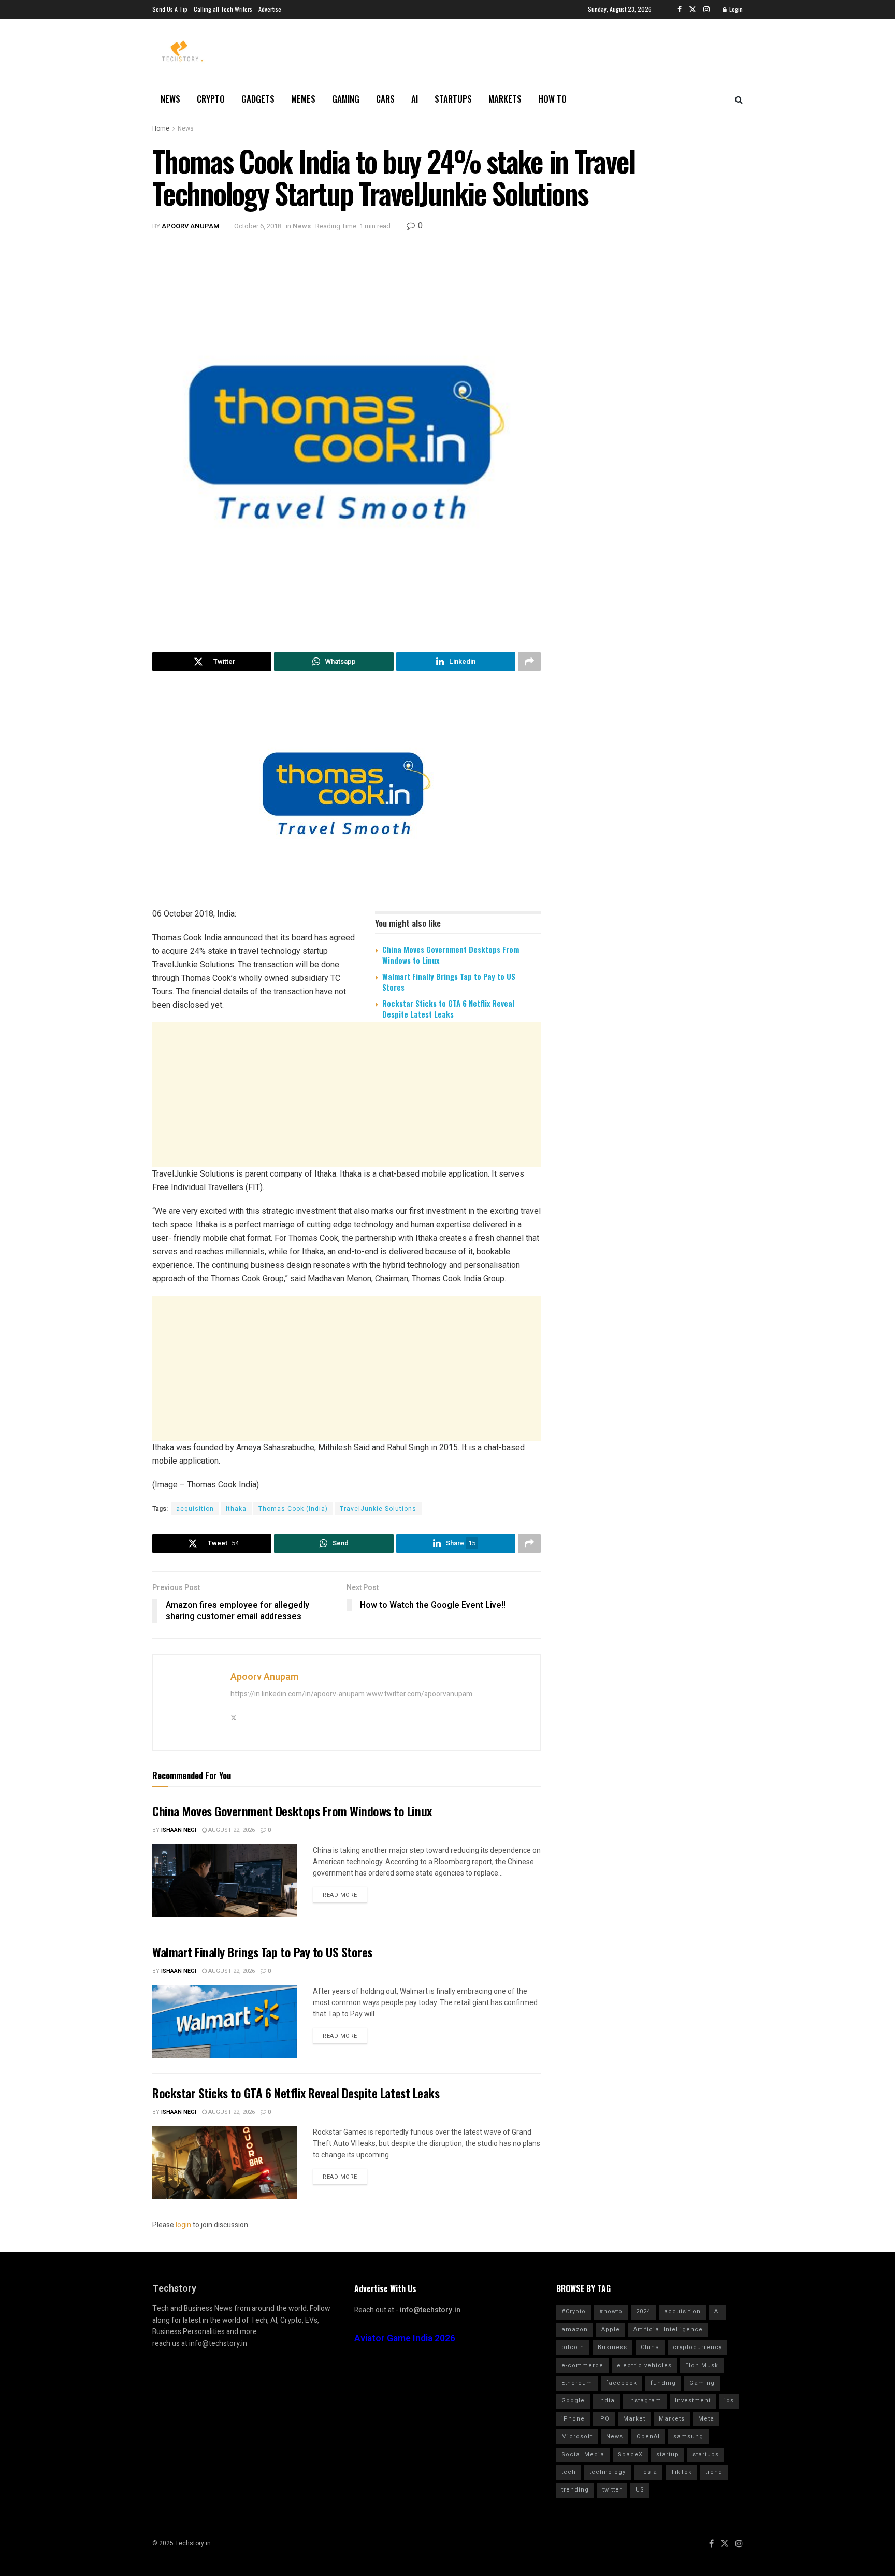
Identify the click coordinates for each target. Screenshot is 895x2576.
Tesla (648, 2472)
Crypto (211, 99)
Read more (340, 1895)
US (640, 2490)
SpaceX (630, 2455)
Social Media (583, 2455)
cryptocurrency (697, 2347)
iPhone (573, 2419)
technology (608, 2472)
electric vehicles (644, 2365)
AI (415, 99)
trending (575, 2490)
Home (161, 128)
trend (714, 2472)
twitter (612, 2490)
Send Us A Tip (170, 9)
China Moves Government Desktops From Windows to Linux (451, 955)
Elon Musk (702, 2365)
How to (552, 99)
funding (663, 2383)
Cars (385, 99)
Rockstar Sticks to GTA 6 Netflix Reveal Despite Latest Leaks (448, 1008)
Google (573, 2401)
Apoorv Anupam (191, 226)
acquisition (195, 1509)
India (607, 2401)
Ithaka (236, 1509)
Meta (706, 2419)
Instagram (645, 2401)
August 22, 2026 (231, 1830)
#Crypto (574, 2312)
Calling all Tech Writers (223, 9)
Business (612, 2347)
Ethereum (577, 2383)
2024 (643, 2312)
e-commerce (582, 2365)
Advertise (270, 9)
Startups (453, 99)
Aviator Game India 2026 (405, 2338)
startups (706, 2455)
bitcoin (573, 2347)
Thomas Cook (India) (293, 1509)
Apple (611, 2330)
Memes (303, 99)
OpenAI (648, 2436)
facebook (622, 2383)
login (183, 2225)
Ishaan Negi (179, 1830)
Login (735, 9)
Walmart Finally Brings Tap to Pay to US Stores (449, 982)
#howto (611, 2312)
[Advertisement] (347, 1108)
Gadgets (258, 99)
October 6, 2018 (258, 226)
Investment (693, 2401)
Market (634, 2419)
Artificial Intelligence (668, 2330)
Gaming (346, 99)
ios (729, 2401)
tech (569, 2472)
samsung (688, 2436)
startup (668, 2455)
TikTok (681, 2472)
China (650, 2347)
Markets (505, 99)
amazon (575, 2330)
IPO (604, 2419)
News (170, 99)
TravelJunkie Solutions (378, 1509)
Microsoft (577, 2436)
